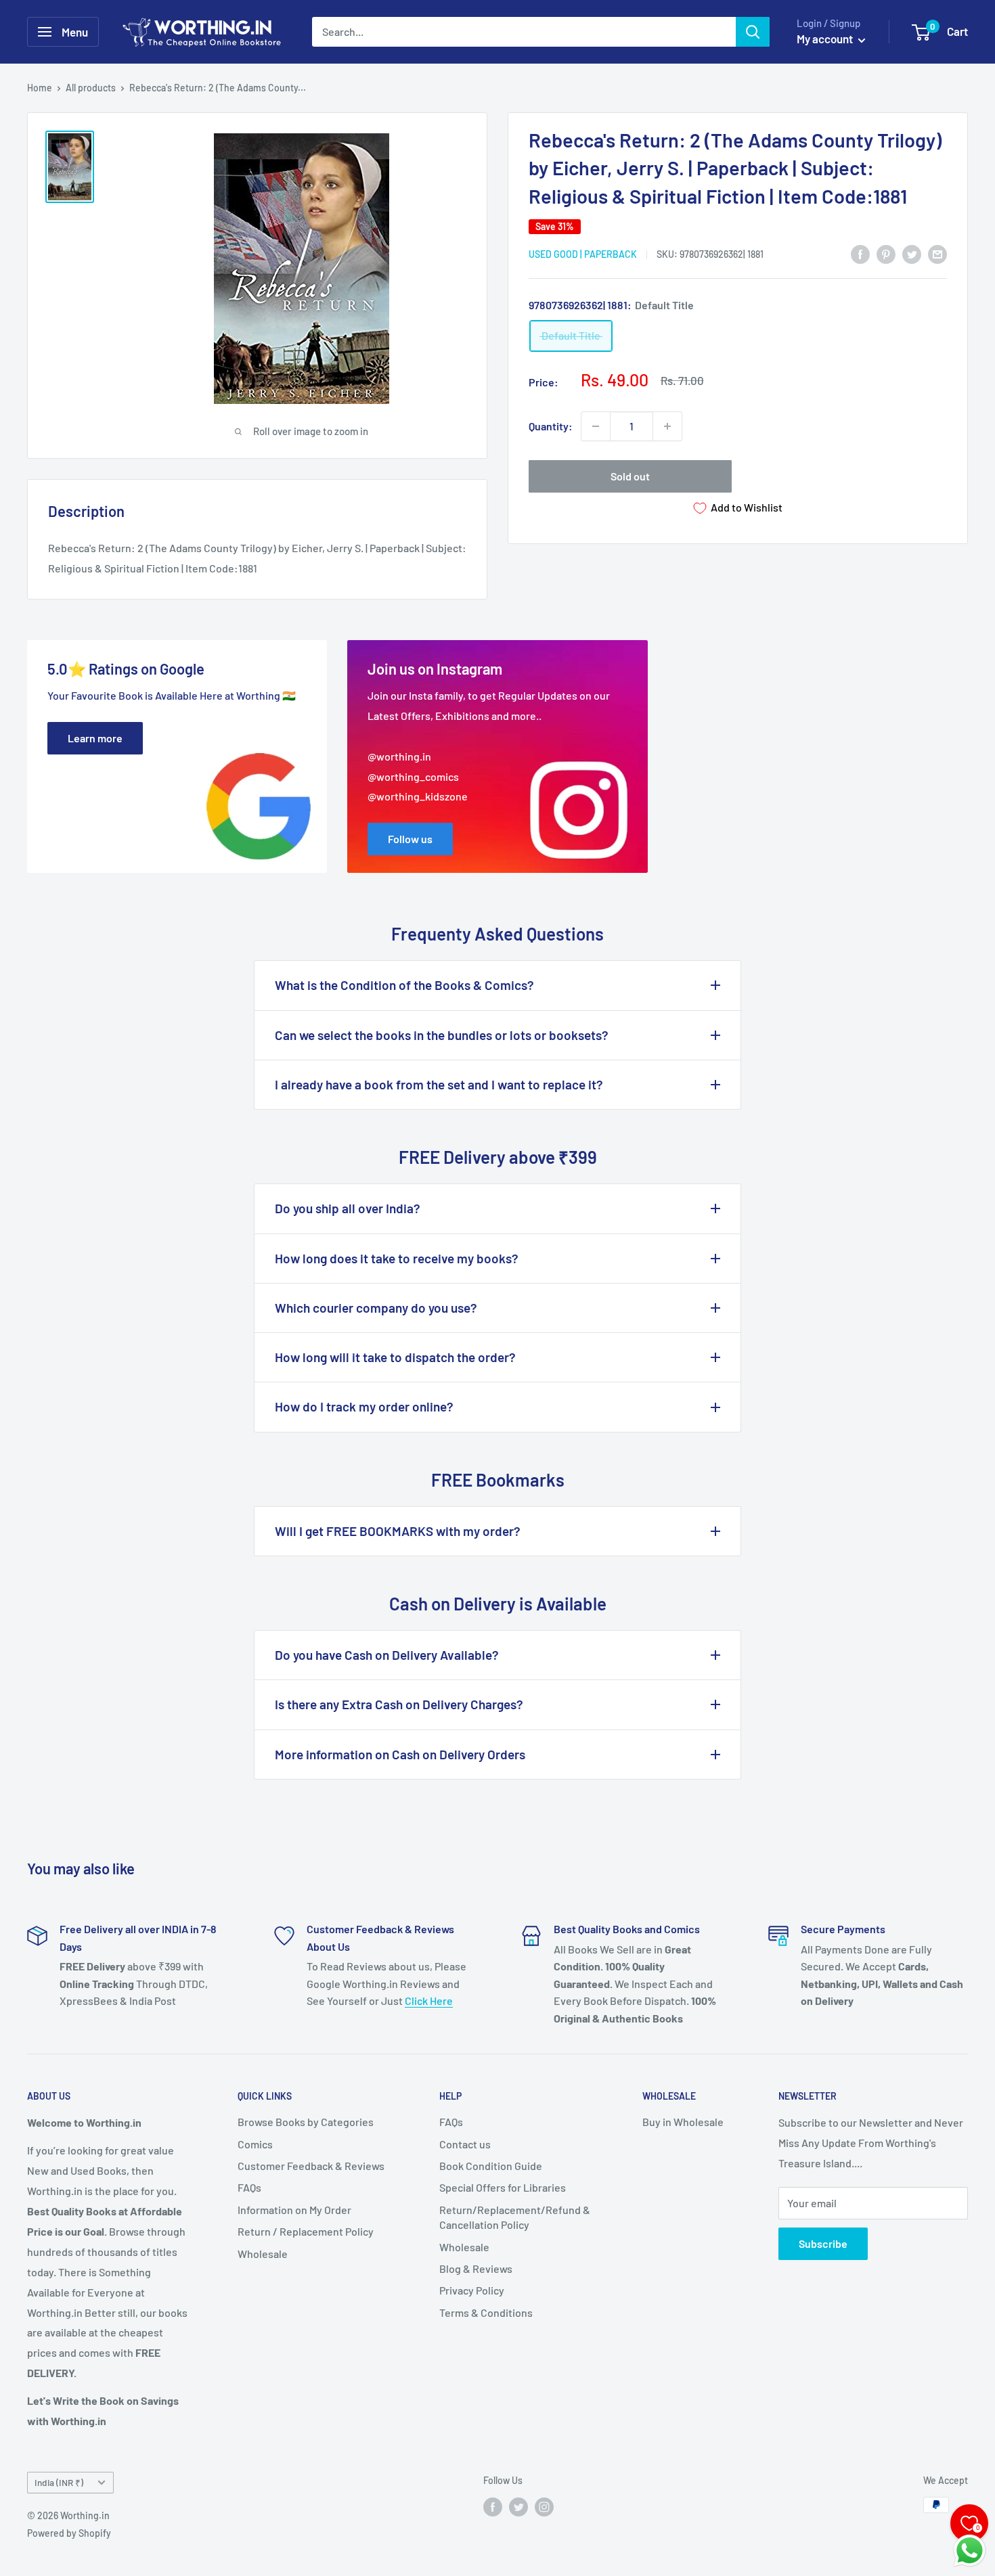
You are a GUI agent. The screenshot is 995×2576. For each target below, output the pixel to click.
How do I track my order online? (364, 1406)
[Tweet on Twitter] (912, 253)
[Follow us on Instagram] (544, 2506)
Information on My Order (294, 2210)
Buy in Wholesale (683, 2122)
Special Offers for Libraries (503, 2187)
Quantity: (551, 426)
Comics (255, 2144)
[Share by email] (937, 253)
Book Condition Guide (491, 2166)
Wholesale (263, 2254)
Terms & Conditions (486, 2312)
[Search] (753, 32)
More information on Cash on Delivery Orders (400, 1754)
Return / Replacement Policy (306, 2231)
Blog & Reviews (476, 2268)
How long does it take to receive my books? (397, 1258)
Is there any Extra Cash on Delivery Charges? (399, 1704)
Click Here (429, 2001)
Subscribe (823, 2243)
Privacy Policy (472, 2290)
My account (826, 39)
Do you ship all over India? (348, 1208)
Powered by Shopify (69, 2533)
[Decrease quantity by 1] (596, 426)
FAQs (249, 2187)
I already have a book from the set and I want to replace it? (439, 1084)
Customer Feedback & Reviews (311, 2166)
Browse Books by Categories (306, 2122)
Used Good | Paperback (583, 254)
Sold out (630, 476)
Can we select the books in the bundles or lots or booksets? (442, 1035)
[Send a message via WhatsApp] (970, 2551)
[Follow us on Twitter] (518, 2506)
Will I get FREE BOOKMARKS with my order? (398, 1531)
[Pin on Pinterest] (886, 253)
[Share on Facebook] (860, 253)
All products (91, 88)
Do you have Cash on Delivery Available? (387, 1655)
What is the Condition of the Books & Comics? (404, 985)
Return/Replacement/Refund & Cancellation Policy (515, 2217)
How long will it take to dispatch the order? (395, 1357)
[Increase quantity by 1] (667, 426)
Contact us (465, 2144)
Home (40, 88)
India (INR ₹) (59, 2482)
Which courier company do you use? (376, 1308)
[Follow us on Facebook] (493, 2506)
